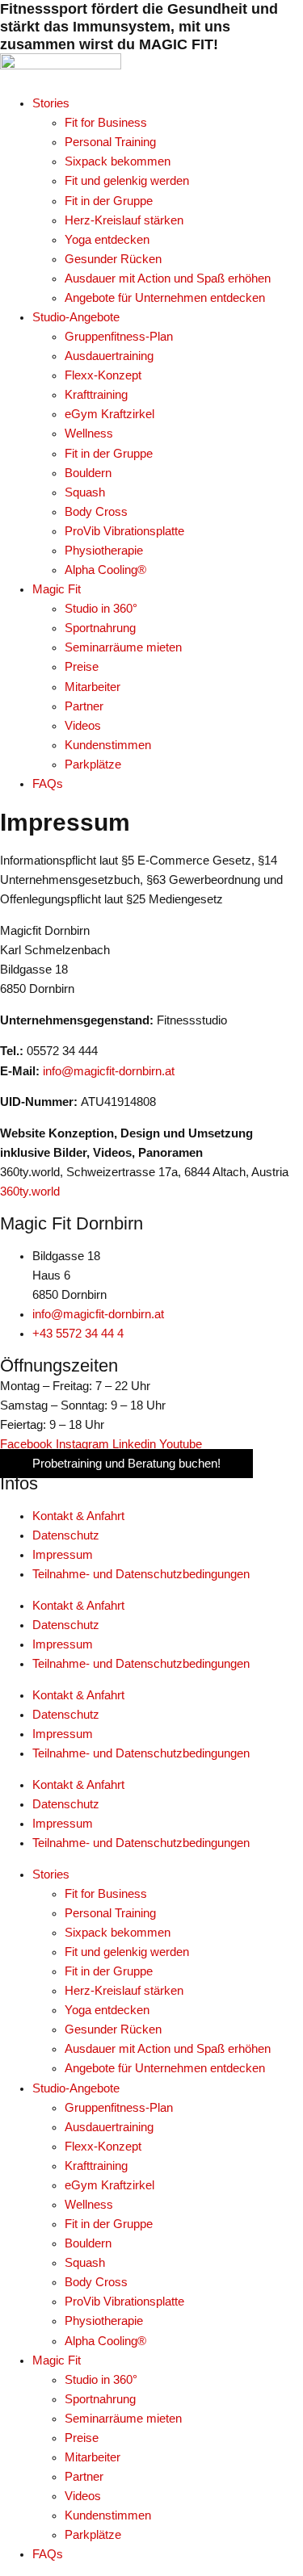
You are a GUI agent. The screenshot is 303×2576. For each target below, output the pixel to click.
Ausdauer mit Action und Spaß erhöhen (168, 2049)
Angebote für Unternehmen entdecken (165, 2068)
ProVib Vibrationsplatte (124, 2302)
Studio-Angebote (76, 2088)
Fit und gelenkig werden (127, 1952)
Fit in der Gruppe (109, 1971)
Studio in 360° (101, 2380)
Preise (82, 2438)
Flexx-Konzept (103, 2147)
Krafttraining (96, 2166)
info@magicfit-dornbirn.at (109, 1071)
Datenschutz (66, 1535)
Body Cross (96, 2282)
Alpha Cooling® (105, 2341)
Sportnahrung (100, 2399)
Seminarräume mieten (123, 2419)
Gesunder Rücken (113, 2029)
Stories (51, 1874)
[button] (168, 103)
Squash (85, 2263)
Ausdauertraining (109, 2127)
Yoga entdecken (107, 2010)
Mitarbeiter (93, 2457)
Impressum (63, 1555)
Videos (83, 2496)
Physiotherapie (104, 2321)
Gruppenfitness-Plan (119, 2108)
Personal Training (110, 1913)
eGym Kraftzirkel (109, 2185)
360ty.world (30, 1192)
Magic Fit (57, 2360)
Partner (84, 2477)
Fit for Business (106, 1894)
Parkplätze (93, 2535)
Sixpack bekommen (118, 1933)
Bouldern (88, 2243)
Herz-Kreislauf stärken (124, 1991)
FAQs (48, 2554)
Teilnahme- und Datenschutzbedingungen (141, 1574)
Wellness (89, 2205)
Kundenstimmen (108, 2515)
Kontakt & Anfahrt (78, 1516)
